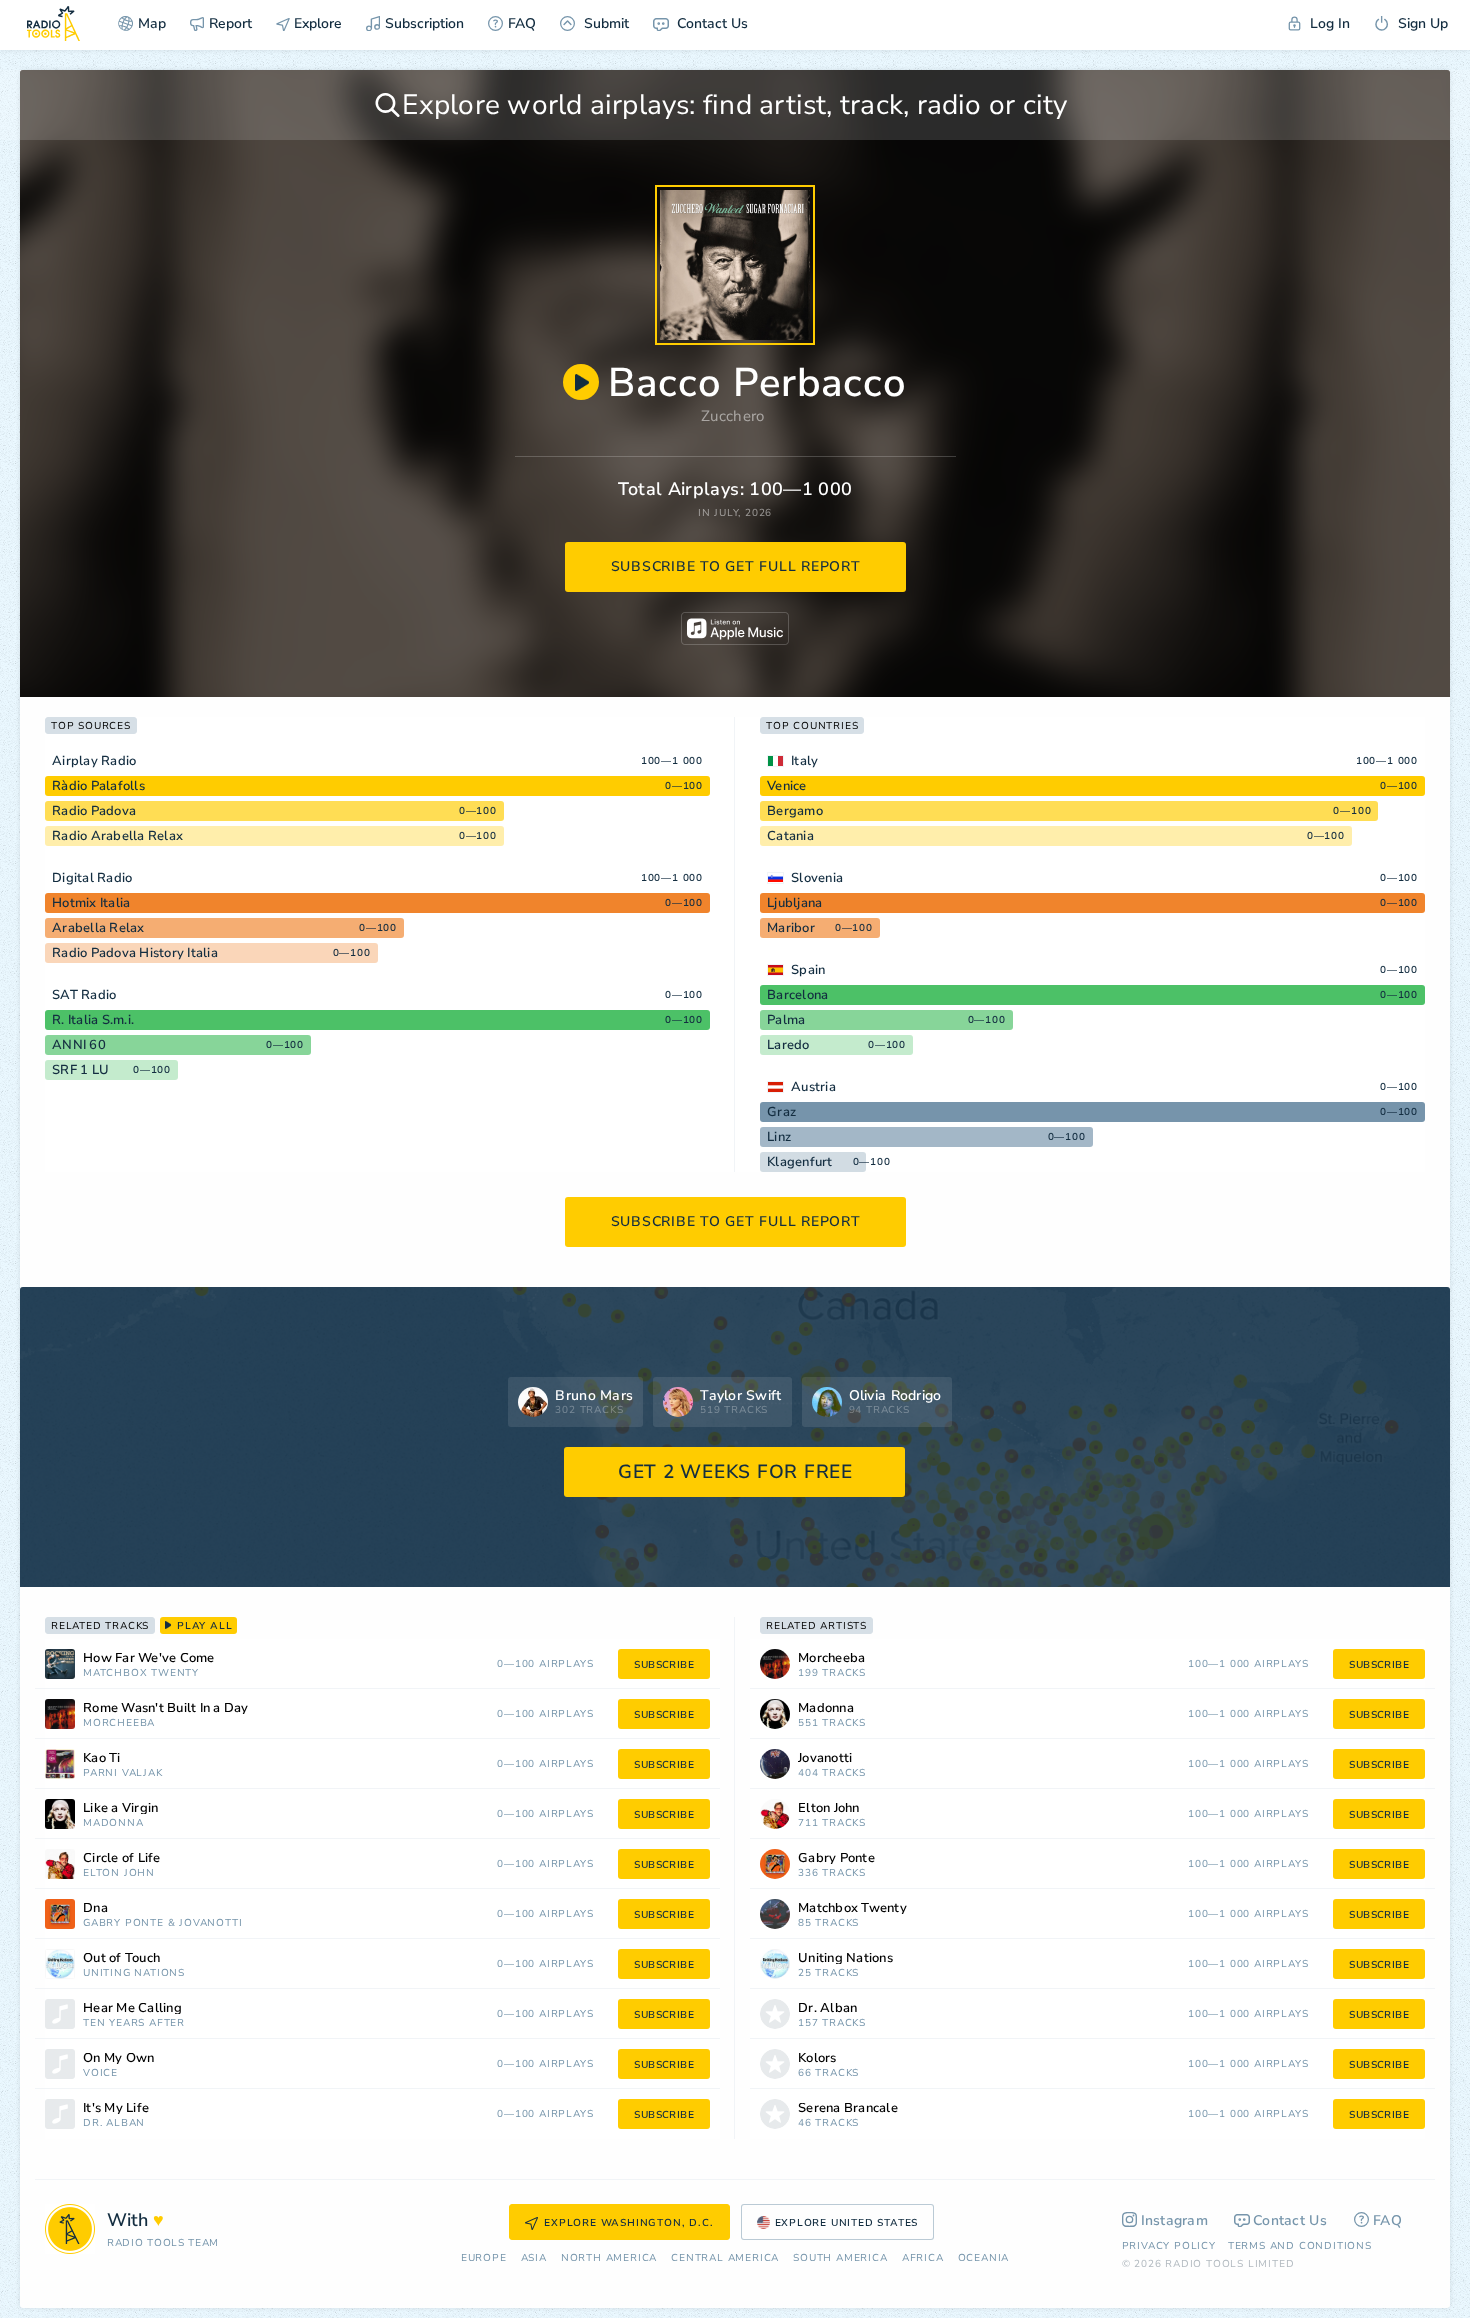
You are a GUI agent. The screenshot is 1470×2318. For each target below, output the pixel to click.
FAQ (522, 23)
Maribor (791, 928)
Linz (779, 1137)
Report (230, 23)
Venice (787, 786)
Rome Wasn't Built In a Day (166, 1708)
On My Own (118, 2058)
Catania (790, 836)
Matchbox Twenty (141, 1673)
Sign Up (1421, 23)
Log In (1328, 23)
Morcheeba (119, 1723)
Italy (804, 761)
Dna (95, 1908)
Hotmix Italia (91, 903)
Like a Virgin (120, 1808)
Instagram (1175, 2220)
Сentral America (725, 2258)
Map (152, 23)
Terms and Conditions (1300, 2246)
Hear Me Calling (132, 2008)
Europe (484, 2258)
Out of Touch (121, 1958)
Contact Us (710, 23)
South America (840, 2258)
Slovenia (817, 878)
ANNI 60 (79, 1045)
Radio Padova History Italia (135, 953)
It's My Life (116, 2108)
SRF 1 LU (80, 1070)
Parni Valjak (123, 1773)
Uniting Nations (134, 1973)
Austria (813, 1087)
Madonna (113, 1823)
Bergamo (795, 811)
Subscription (424, 23)
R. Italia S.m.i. (93, 1020)
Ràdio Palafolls (98, 786)
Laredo (788, 1045)
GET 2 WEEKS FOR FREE (735, 1472)
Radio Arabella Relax (117, 836)
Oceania (984, 2258)
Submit (604, 23)
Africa (923, 2258)
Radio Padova (94, 811)
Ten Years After (134, 2023)
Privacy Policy (1169, 2246)
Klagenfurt (800, 1162)
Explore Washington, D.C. (628, 2223)
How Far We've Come (149, 1658)
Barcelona (797, 995)
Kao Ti (102, 1758)
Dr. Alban (114, 2123)
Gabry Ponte (123, 1923)
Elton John (119, 1873)
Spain (808, 970)
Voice (100, 2073)
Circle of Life (122, 1858)
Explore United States (847, 2223)
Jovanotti (210, 1923)
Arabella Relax (98, 928)
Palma (786, 1020)
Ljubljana (794, 903)
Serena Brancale (848, 2108)
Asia (534, 2258)
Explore (316, 23)
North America (609, 2258)
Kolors (817, 2058)
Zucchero (732, 416)
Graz (781, 1112)
